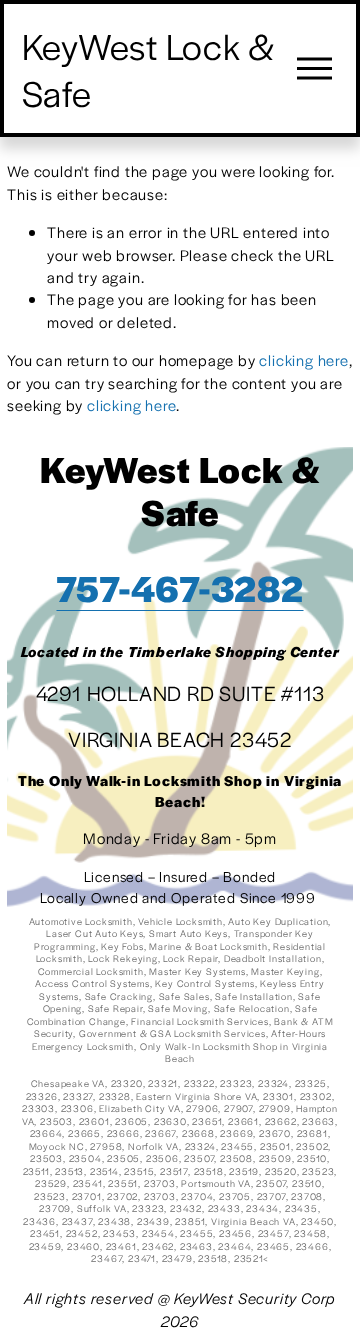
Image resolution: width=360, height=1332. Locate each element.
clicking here (303, 359)
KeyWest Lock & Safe (149, 68)
